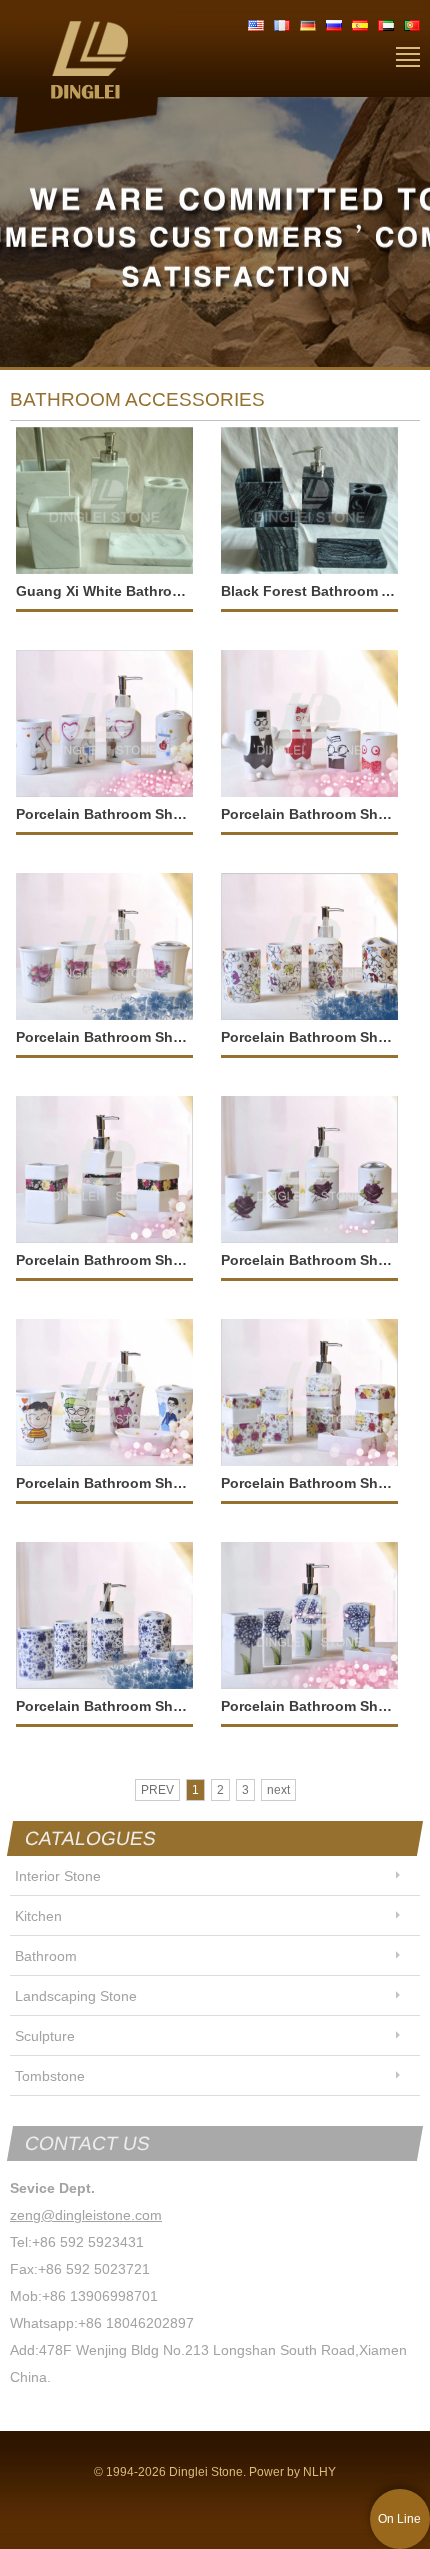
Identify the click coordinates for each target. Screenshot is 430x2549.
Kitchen (38, 1916)
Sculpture (45, 2036)
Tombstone (50, 2076)
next (278, 1790)
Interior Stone (58, 1876)
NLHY (319, 2472)
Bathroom (46, 1956)
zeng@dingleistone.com (86, 2215)
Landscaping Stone (76, 1996)
